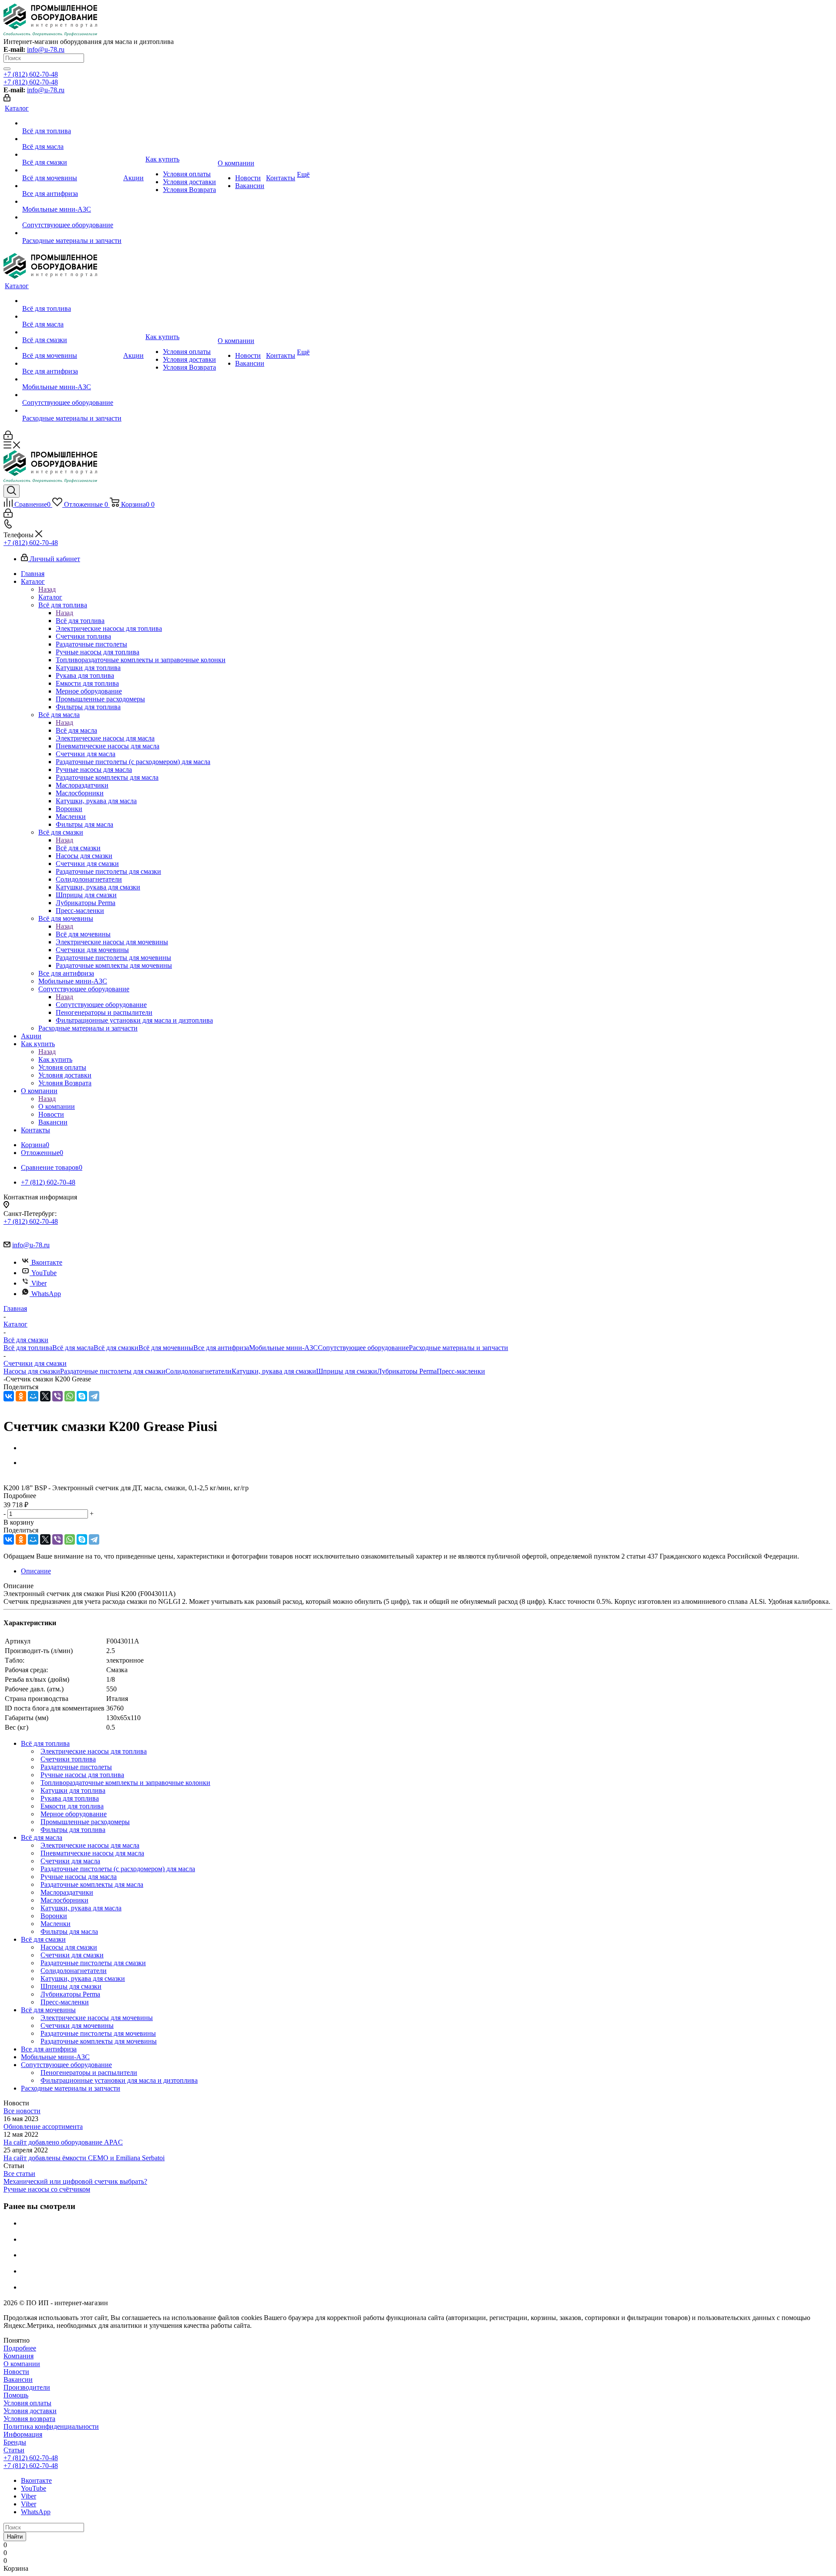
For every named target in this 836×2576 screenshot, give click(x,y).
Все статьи (19, 2174)
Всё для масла (76, 730)
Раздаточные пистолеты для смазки (113, 1371)
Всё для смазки (78, 848)
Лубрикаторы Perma (407, 1371)
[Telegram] (94, 1396)
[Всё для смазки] (72, 155)
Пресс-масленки (461, 1371)
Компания (19, 2356)
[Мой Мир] (33, 1396)
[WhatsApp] (70, 1396)
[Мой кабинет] (7, 99)
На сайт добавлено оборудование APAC (63, 2142)
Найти (15, 2537)
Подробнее (20, 2348)
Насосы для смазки (32, 1371)
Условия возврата (29, 2419)
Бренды (15, 2442)
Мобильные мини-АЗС (283, 1348)
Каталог (50, 597)
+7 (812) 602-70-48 (31, 74)
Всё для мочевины (83, 934)
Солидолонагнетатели (199, 1371)
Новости (16, 2372)
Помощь (16, 2395)
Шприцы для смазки (347, 1371)
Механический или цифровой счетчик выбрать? (75, 2181)
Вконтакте (47, 1262)
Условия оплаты (27, 2403)
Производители (27, 2387)
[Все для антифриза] (72, 186)
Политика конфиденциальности (51, 2426)
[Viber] (57, 1396)
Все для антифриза (221, 1348)
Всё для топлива (80, 621)
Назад (47, 589)
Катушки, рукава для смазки (274, 1371)
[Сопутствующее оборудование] (72, 217)
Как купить (55, 1059)
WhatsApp (46, 1294)
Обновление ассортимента (43, 2126)
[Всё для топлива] (72, 123)
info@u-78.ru (46, 49)
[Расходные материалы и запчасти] (72, 233)
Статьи (14, 2450)
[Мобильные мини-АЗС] (72, 202)
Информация (23, 2434)
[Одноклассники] (21, 1396)
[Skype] (82, 1396)
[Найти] (7, 69)
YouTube (44, 1273)
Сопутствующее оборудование (101, 1005)
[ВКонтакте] (9, 1396)
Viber (39, 1283)
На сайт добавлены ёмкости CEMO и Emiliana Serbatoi (84, 2158)
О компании (57, 1106)
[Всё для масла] (72, 139)
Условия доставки (30, 2411)
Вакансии (18, 2379)
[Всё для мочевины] (72, 170)
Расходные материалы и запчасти (458, 1348)
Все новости (22, 2111)
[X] (45, 1396)
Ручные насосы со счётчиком (47, 2189)
